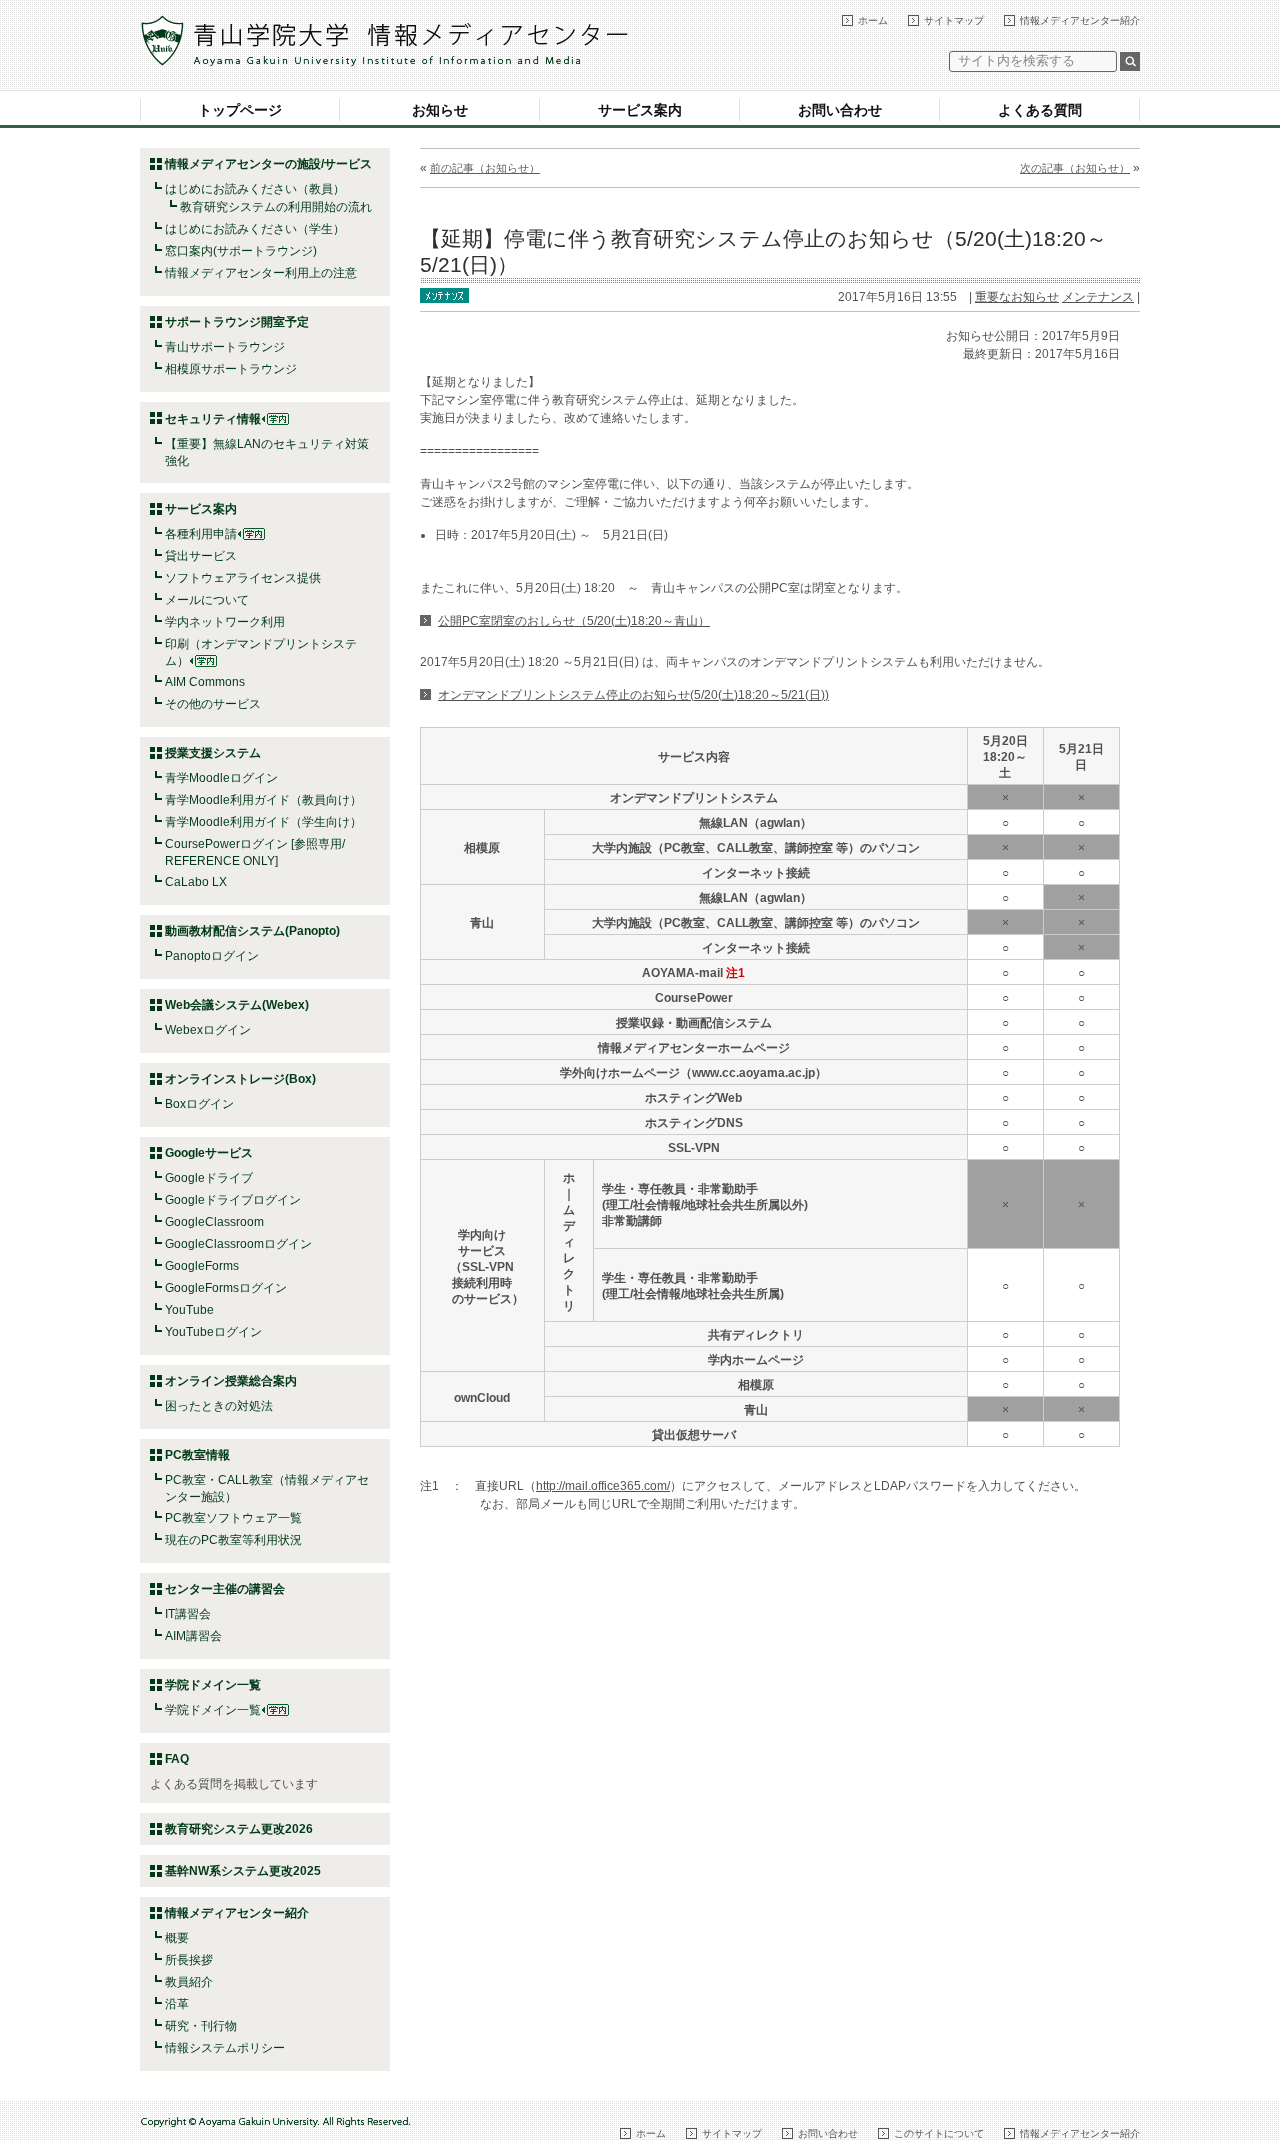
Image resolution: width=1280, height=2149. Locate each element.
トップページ (240, 110)
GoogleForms (202, 1266)
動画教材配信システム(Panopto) (252, 931)
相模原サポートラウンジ (231, 369)
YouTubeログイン (213, 1332)
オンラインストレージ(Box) (240, 1079)
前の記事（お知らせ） (485, 168)
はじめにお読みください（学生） (255, 229)
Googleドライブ (209, 1178)
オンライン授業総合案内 (231, 1381)
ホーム (873, 20)
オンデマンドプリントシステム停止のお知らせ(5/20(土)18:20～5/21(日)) (633, 695)
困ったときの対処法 (219, 1406)
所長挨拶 (189, 1960)
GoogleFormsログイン (226, 1288)
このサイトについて (939, 2133)
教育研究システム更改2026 (239, 1829)
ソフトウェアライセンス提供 (243, 578)
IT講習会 (188, 1614)
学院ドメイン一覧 (213, 1710)
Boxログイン (199, 1104)
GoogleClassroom (214, 1222)
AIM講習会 (193, 1636)
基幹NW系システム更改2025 (243, 1871)
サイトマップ (954, 20)
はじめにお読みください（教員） (255, 189)
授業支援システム (213, 753)
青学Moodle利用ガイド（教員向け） (263, 800)
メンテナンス (1098, 297)
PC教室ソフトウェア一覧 (233, 1518)
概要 (177, 1938)
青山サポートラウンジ (225, 347)
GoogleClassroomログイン (238, 1244)
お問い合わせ (840, 110)
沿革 (177, 2004)
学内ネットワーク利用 (225, 622)
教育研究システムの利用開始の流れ (276, 207)
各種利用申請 (201, 534)
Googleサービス (209, 1153)
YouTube (189, 1310)
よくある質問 (1040, 110)
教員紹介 (189, 1982)
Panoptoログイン (212, 956)
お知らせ (440, 110)
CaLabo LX (196, 882)
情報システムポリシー (225, 2048)
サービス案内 (640, 110)
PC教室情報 (197, 1455)
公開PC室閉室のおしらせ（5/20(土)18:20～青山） (574, 621)
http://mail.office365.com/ (603, 1486)
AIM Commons (205, 682)
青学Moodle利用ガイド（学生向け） (263, 822)
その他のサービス (213, 704)
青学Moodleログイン (221, 778)
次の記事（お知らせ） (1075, 168)
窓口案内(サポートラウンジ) (241, 251)
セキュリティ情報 (213, 419)
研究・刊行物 (201, 2026)
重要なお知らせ (1017, 297)
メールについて (207, 600)
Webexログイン (208, 1030)
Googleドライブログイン (233, 1200)
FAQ (177, 1759)
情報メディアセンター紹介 (1080, 20)
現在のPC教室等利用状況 (233, 1540)
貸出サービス (201, 556)
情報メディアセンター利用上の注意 (261, 273)
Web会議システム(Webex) (237, 1005)
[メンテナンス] (444, 294)
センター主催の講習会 (225, 1589)
